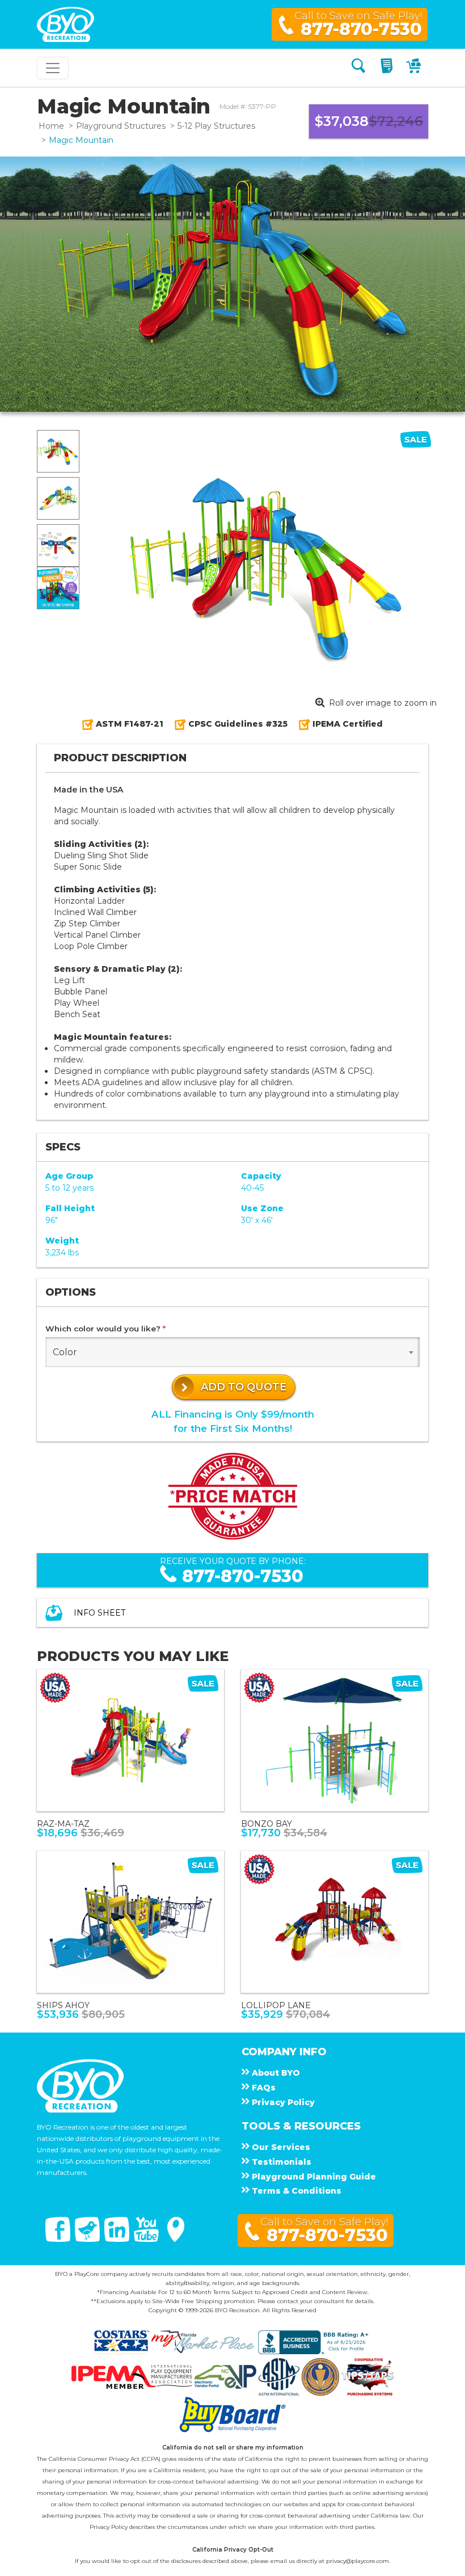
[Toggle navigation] (53, 68)
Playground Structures (121, 126)
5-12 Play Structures (216, 126)
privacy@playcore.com (358, 2561)
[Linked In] (118, 2239)
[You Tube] (147, 2239)
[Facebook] (59, 2239)
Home (51, 126)
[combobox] (232, 1352)
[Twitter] (88, 2239)
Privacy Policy (109, 2527)
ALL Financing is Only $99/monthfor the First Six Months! (233, 1421)
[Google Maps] (176, 2239)
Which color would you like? (105, 1329)
